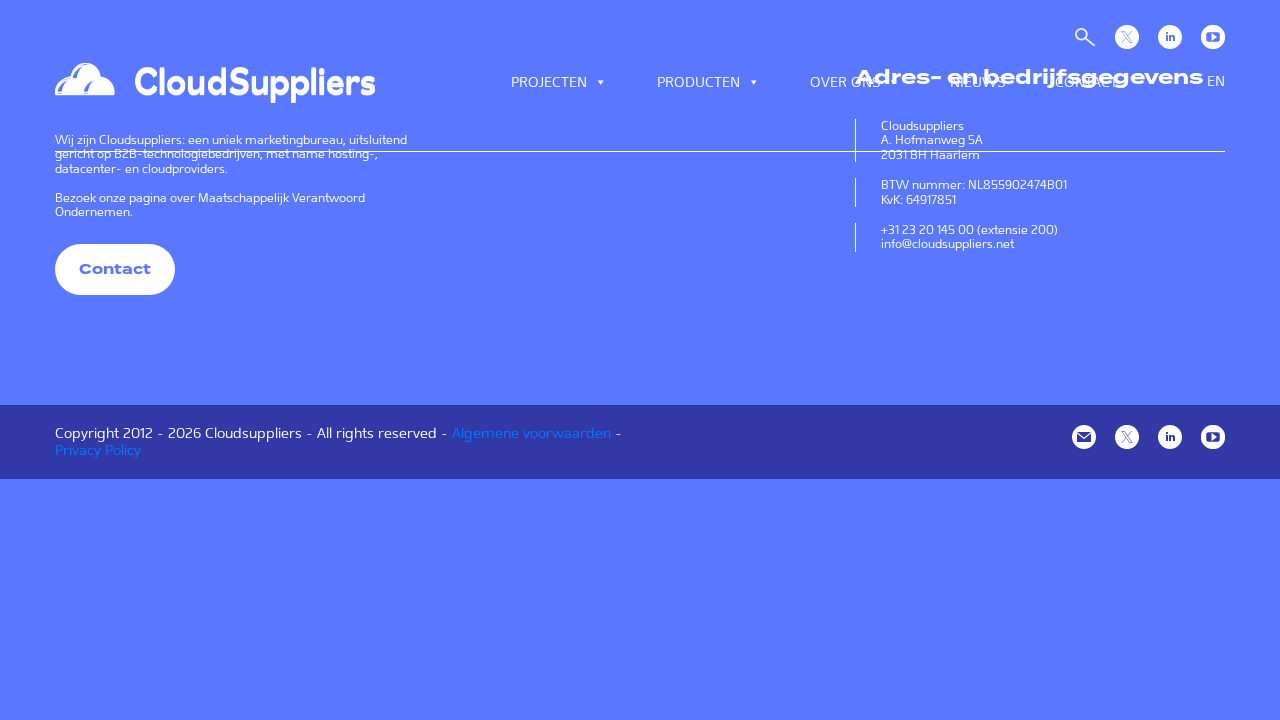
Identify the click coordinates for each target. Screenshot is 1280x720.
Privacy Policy (98, 450)
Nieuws (977, 82)
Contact (1086, 82)
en (1216, 81)
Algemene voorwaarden (531, 433)
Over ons (845, 82)
